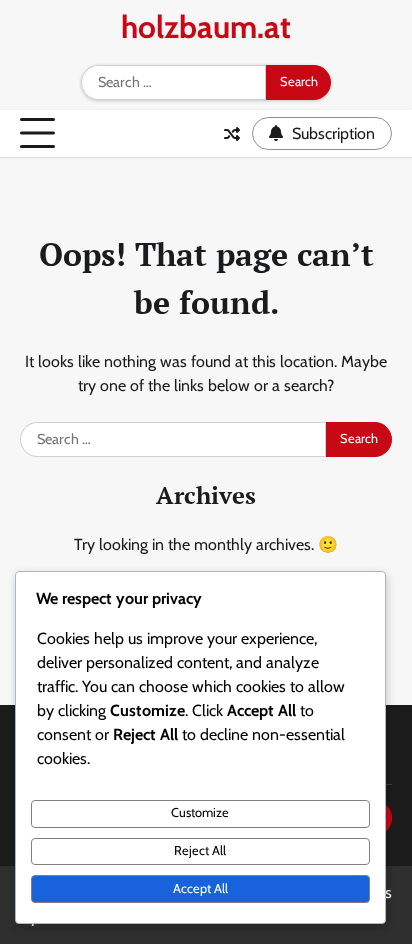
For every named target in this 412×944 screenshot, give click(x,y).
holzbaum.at (206, 27)
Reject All (200, 850)
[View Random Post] (232, 134)
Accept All (200, 888)
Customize (200, 812)
